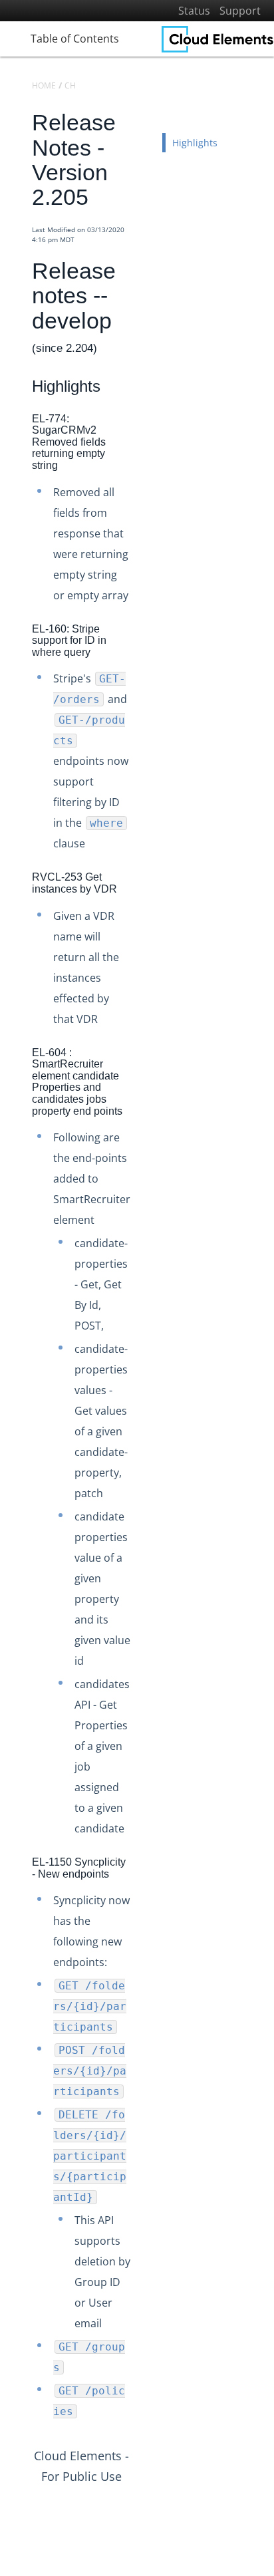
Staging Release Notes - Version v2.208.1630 (145, 1893)
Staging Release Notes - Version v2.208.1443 (145, 2186)
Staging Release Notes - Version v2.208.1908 (145, 1466)
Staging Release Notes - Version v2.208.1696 (145, 1781)
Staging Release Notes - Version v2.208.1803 (145, 1579)
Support (240, 11)
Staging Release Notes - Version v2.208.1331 (145, 2446)
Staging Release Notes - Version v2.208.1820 (145, 1534)
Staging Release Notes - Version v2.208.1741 (145, 1714)
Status (194, 11)
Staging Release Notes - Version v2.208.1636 (145, 1871)
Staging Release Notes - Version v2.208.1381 (145, 2334)
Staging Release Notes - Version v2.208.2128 (145, 1039)
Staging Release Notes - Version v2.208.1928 (145, 1422)
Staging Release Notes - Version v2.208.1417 (145, 2230)
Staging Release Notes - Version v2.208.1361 (145, 2356)
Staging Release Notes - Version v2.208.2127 (145, 1062)
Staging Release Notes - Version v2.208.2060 (145, 1174)
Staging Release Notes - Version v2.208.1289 (145, 2514)
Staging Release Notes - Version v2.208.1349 (145, 2379)
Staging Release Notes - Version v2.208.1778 (145, 1624)
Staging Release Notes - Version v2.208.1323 (145, 2469)
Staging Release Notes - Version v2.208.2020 (145, 1241)
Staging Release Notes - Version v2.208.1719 (145, 1759)
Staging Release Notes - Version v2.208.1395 (145, 2312)
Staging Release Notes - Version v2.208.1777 (145, 1646)
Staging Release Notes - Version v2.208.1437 (145, 2209)
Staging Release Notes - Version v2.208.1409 (145, 2289)
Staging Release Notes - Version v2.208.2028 (145, 1219)
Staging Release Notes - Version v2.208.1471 (145, 2141)
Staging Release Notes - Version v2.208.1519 (145, 2051)
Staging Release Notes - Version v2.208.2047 (145, 1197)
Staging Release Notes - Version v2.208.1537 (145, 2006)
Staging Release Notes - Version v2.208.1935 (145, 1399)
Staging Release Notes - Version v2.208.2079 (145, 1129)
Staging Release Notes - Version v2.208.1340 (145, 2401)
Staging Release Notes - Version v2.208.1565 (145, 1984)
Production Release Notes (96, 975)
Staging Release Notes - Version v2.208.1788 (145, 1601)
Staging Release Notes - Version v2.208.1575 (145, 1961)
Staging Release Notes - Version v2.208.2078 (145, 1152)
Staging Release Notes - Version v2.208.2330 (145, 1017)
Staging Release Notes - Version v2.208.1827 (145, 1511)
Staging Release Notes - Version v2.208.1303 (145, 2491)
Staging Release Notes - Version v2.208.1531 (145, 2028)
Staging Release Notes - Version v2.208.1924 (145, 1444)
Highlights (195, 143)
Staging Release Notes (91, 996)
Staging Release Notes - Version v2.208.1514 (145, 2074)
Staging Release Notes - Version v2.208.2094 (145, 1107)
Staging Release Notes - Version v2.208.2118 (145, 1084)
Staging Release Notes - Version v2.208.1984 (145, 1309)
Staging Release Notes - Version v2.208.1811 (145, 1557)
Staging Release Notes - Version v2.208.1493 (145, 2096)
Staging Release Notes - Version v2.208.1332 (145, 2424)
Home (44, 85)
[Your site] (218, 39)
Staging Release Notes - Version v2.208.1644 (145, 1849)
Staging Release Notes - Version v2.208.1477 (145, 2118)
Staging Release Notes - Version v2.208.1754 (145, 1691)
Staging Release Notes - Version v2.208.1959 (145, 1354)
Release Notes (56, 953)
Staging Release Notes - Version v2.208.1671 (145, 1826)
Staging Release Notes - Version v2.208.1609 (145, 1938)
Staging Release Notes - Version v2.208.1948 (145, 1376)
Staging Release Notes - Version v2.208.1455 (145, 2163)
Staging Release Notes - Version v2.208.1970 (145, 1332)
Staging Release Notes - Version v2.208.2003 (145, 1287)
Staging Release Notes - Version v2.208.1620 (145, 1916)
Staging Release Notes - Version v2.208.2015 (145, 1264)
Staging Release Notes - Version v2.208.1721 (145, 1736)
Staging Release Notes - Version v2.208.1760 (145, 1669)
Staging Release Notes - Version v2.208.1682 (145, 1803)
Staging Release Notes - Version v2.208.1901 (145, 1489)
